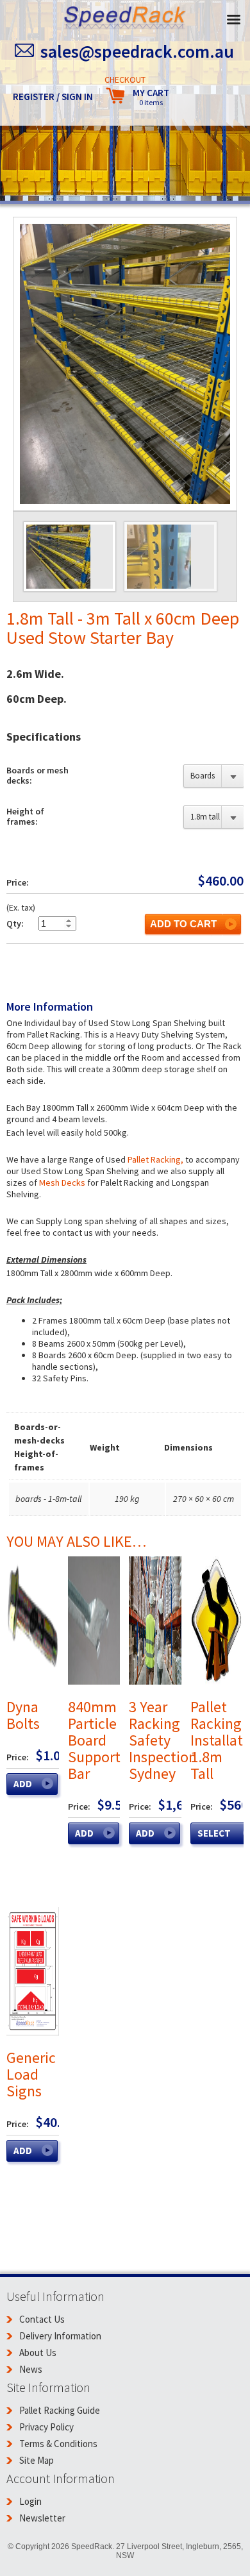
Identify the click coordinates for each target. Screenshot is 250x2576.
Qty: (15, 923)
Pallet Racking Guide (60, 2410)
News (31, 2369)
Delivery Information (60, 2336)
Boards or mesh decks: (37, 775)
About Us (38, 2353)
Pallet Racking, (155, 1159)
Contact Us (42, 2319)
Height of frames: (25, 816)
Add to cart (183, 924)
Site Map (37, 2460)
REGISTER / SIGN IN (53, 97)
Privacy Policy (46, 2427)
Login (30, 2501)
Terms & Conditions (58, 2444)
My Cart (151, 97)
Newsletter (42, 2518)
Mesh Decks (62, 1183)
